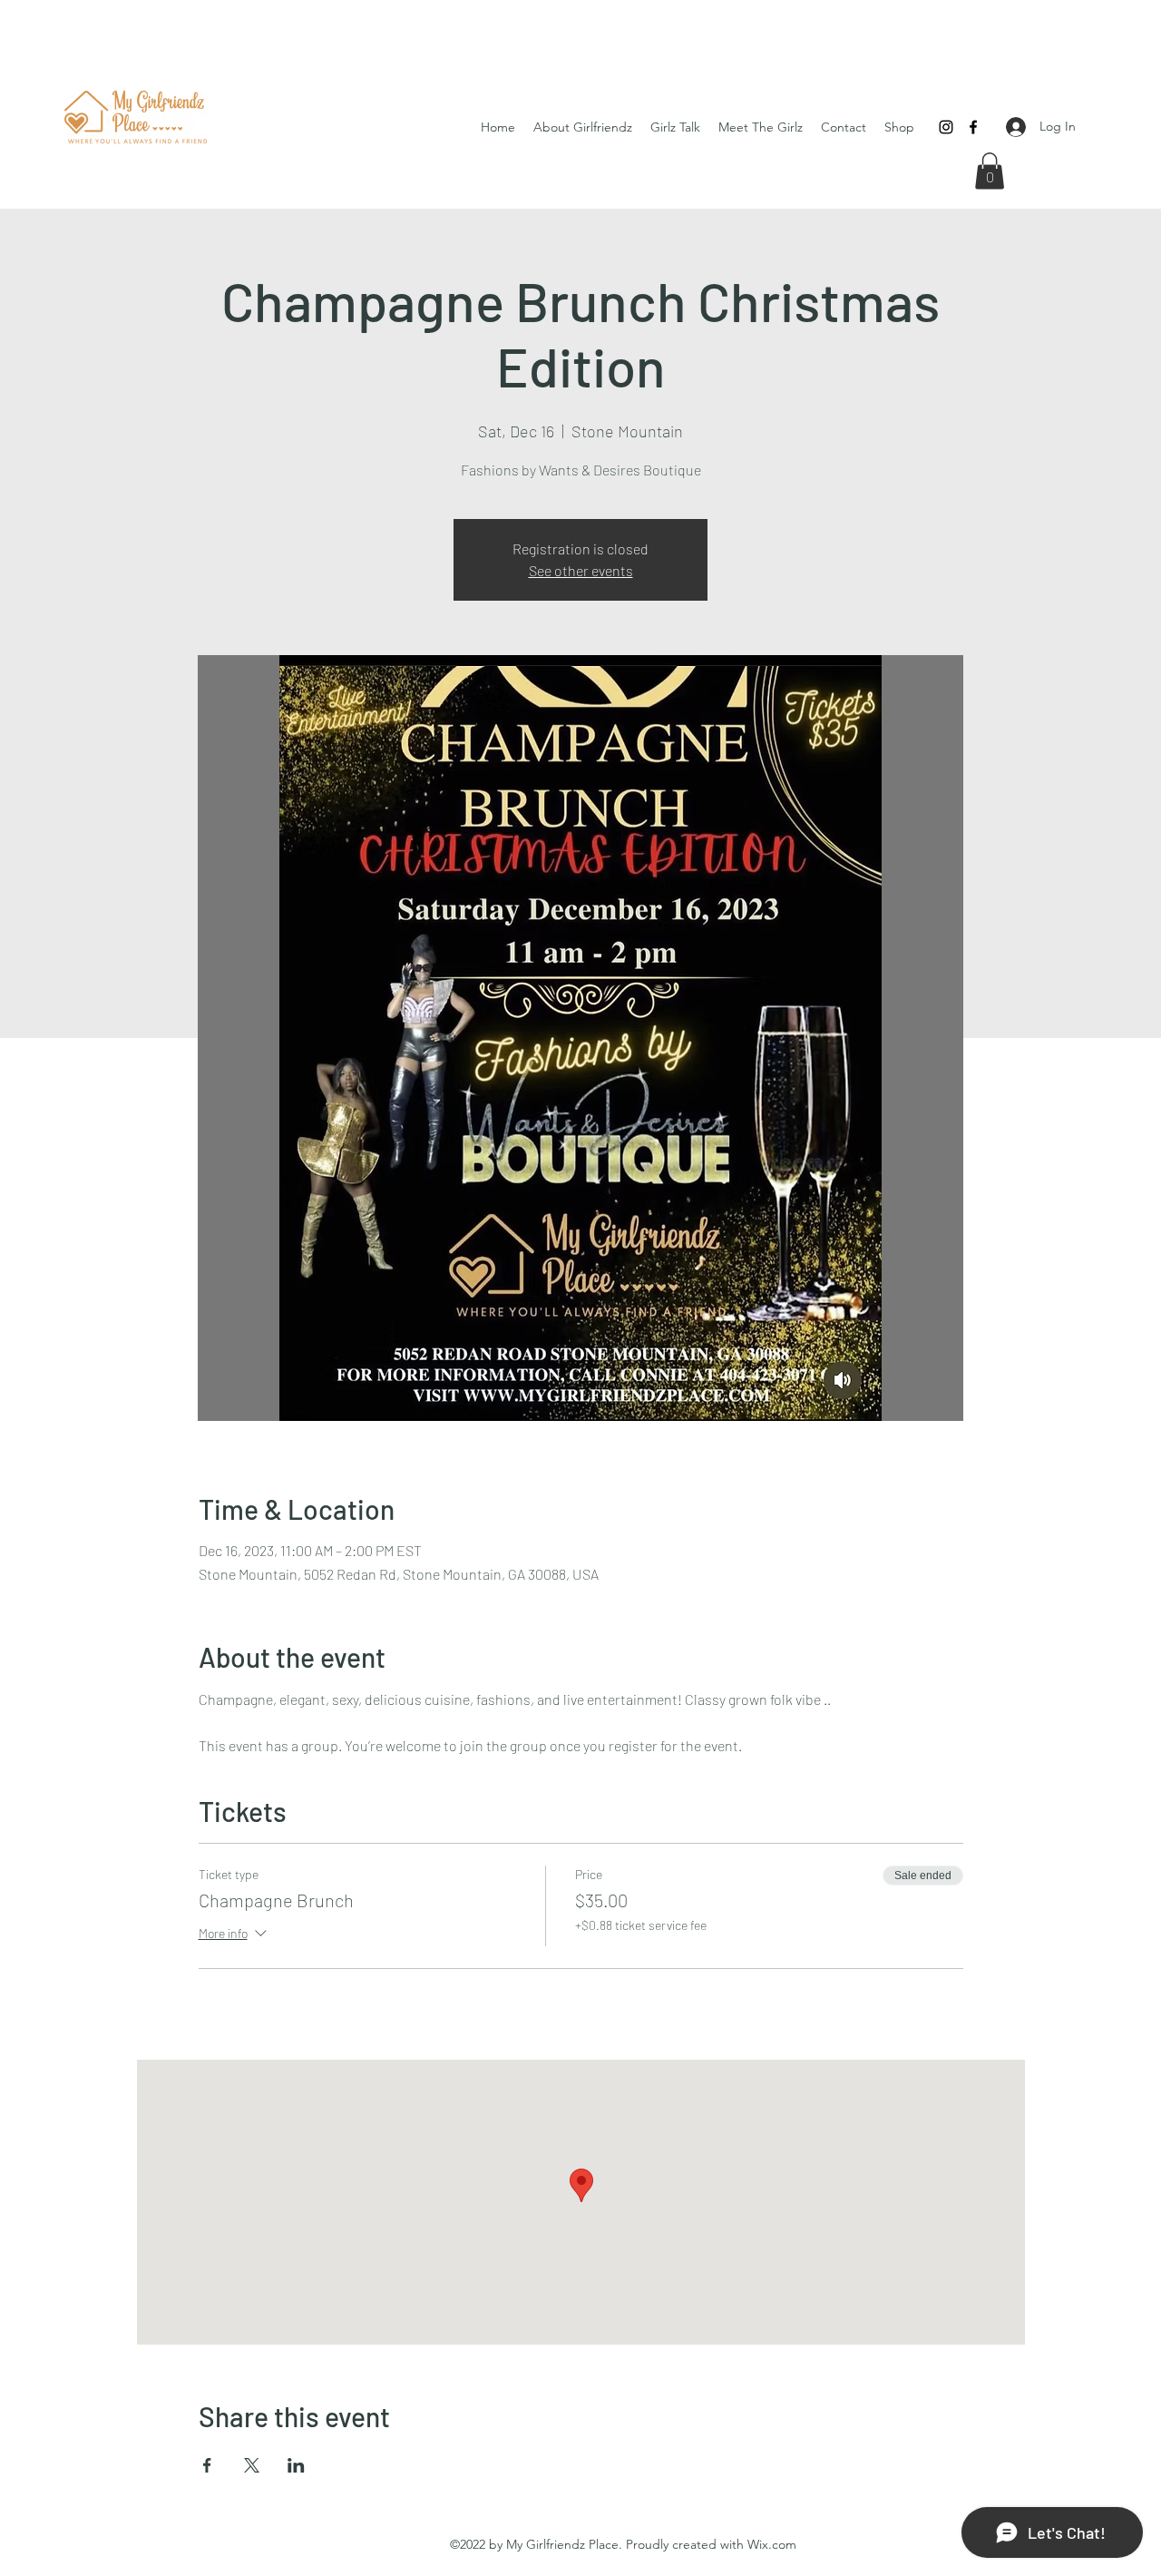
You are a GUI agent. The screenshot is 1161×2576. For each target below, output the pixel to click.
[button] (990, 171)
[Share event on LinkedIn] (296, 2465)
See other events (581, 570)
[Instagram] (946, 127)
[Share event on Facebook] (207, 2465)
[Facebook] (973, 127)
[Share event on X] (252, 2465)
